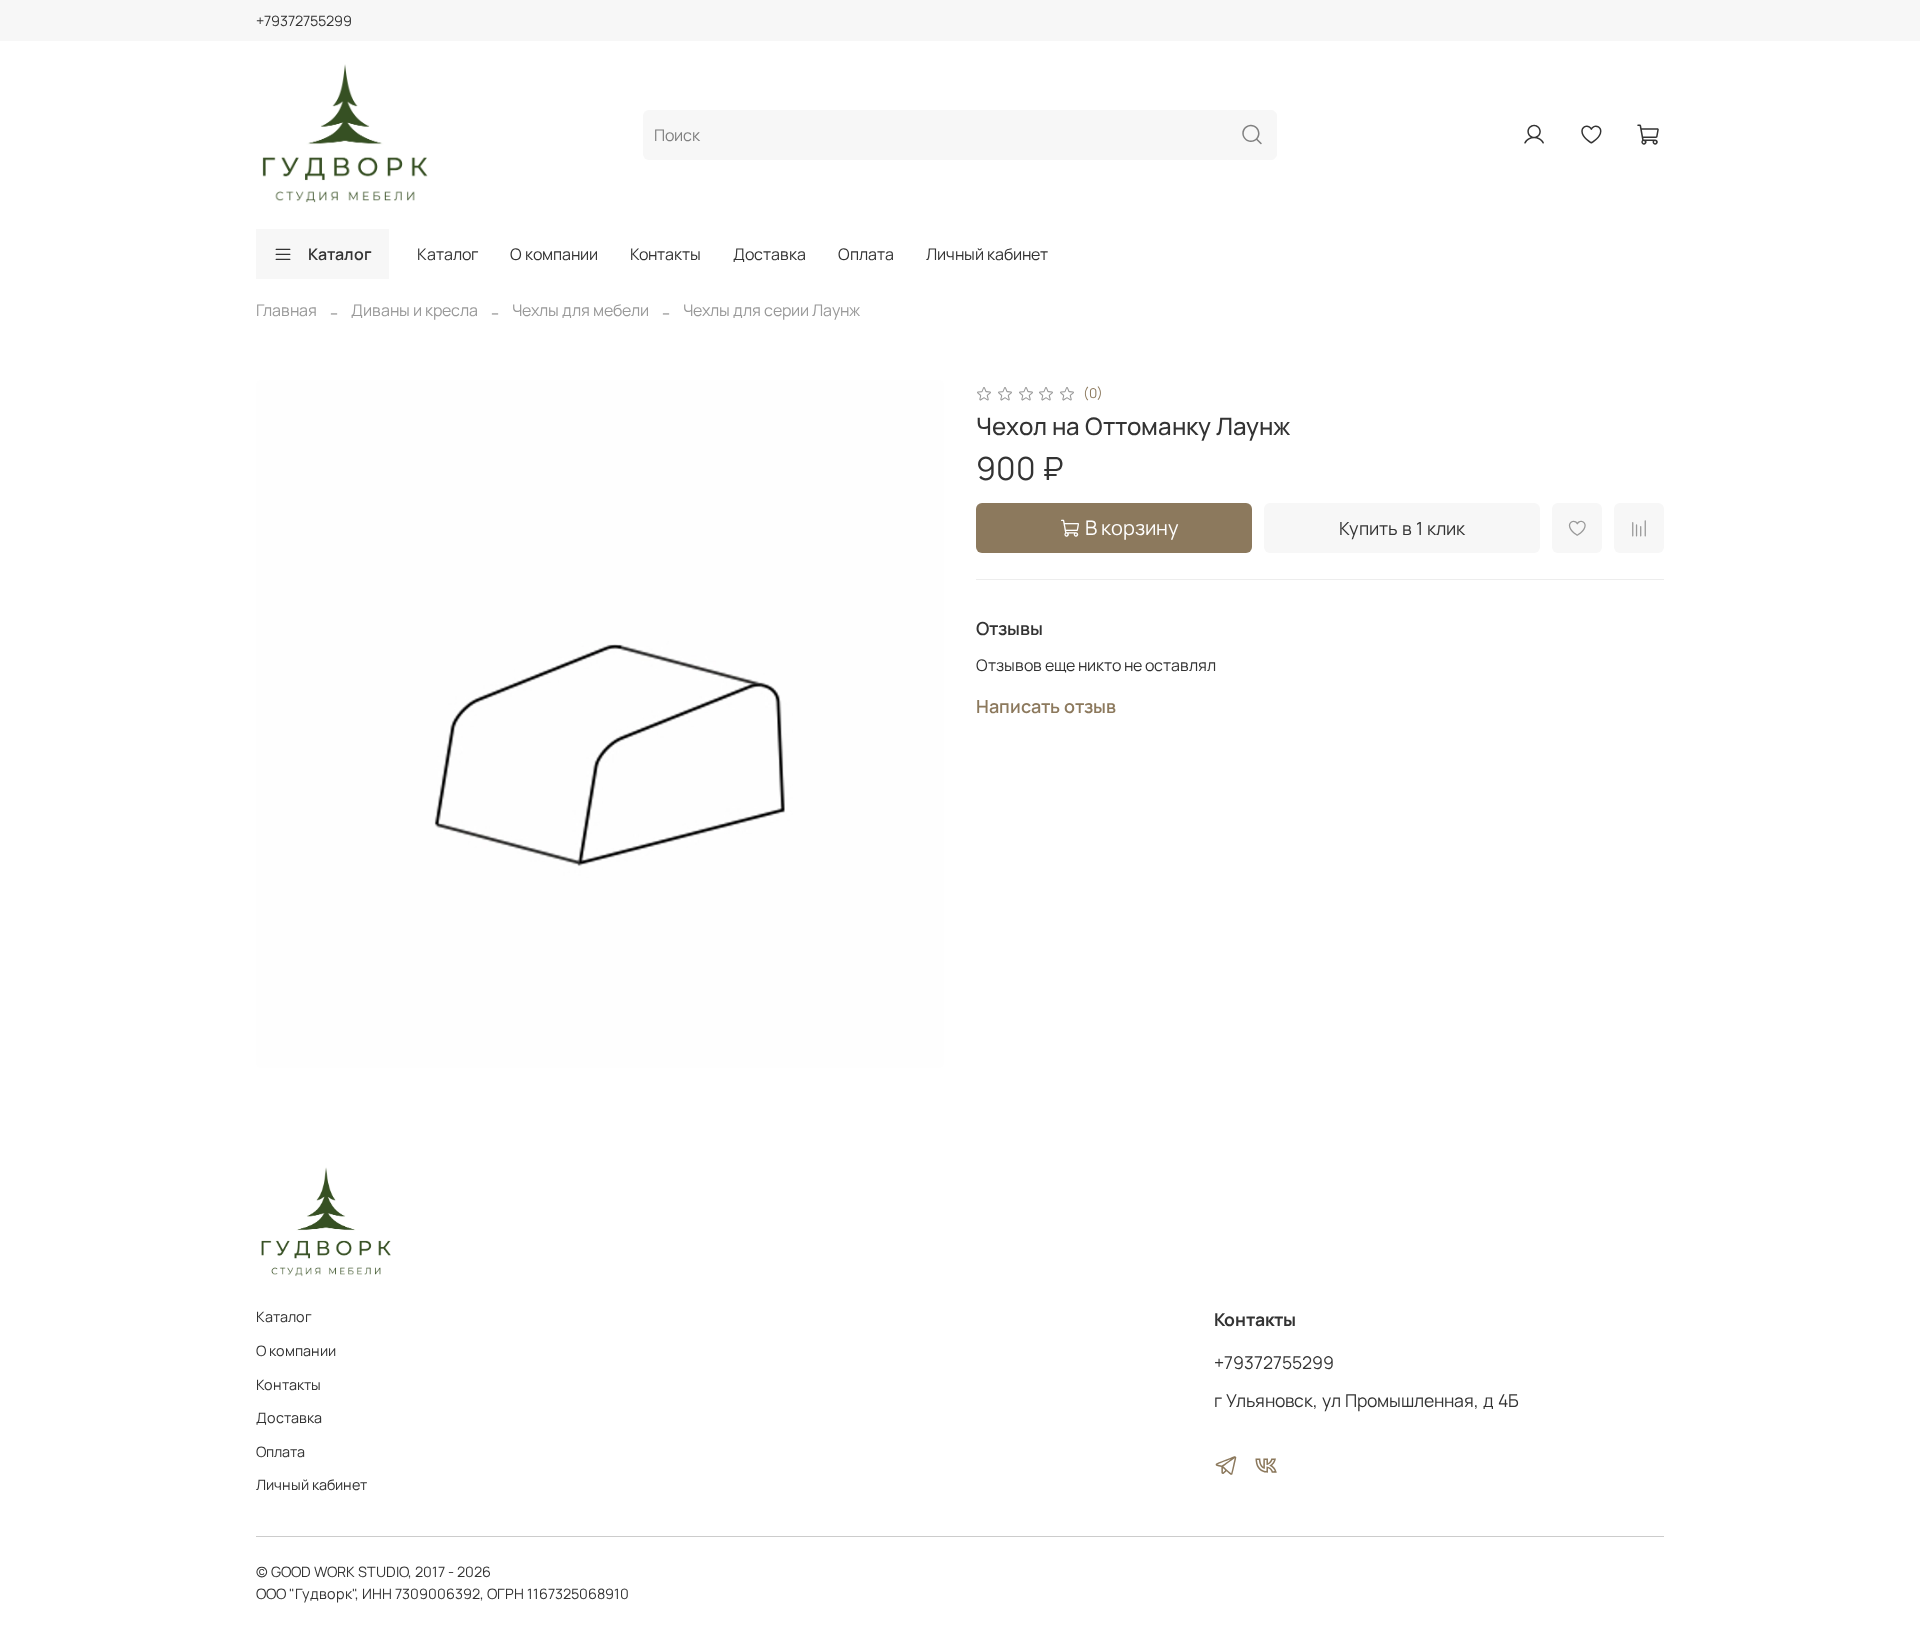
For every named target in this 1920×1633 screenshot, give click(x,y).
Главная (286, 310)
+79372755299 (304, 20)
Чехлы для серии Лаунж (771, 310)
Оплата (866, 254)
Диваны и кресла (414, 310)
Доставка (769, 254)
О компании (554, 254)
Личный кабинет (987, 254)
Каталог (340, 254)
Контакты (665, 254)
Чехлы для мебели (580, 310)
